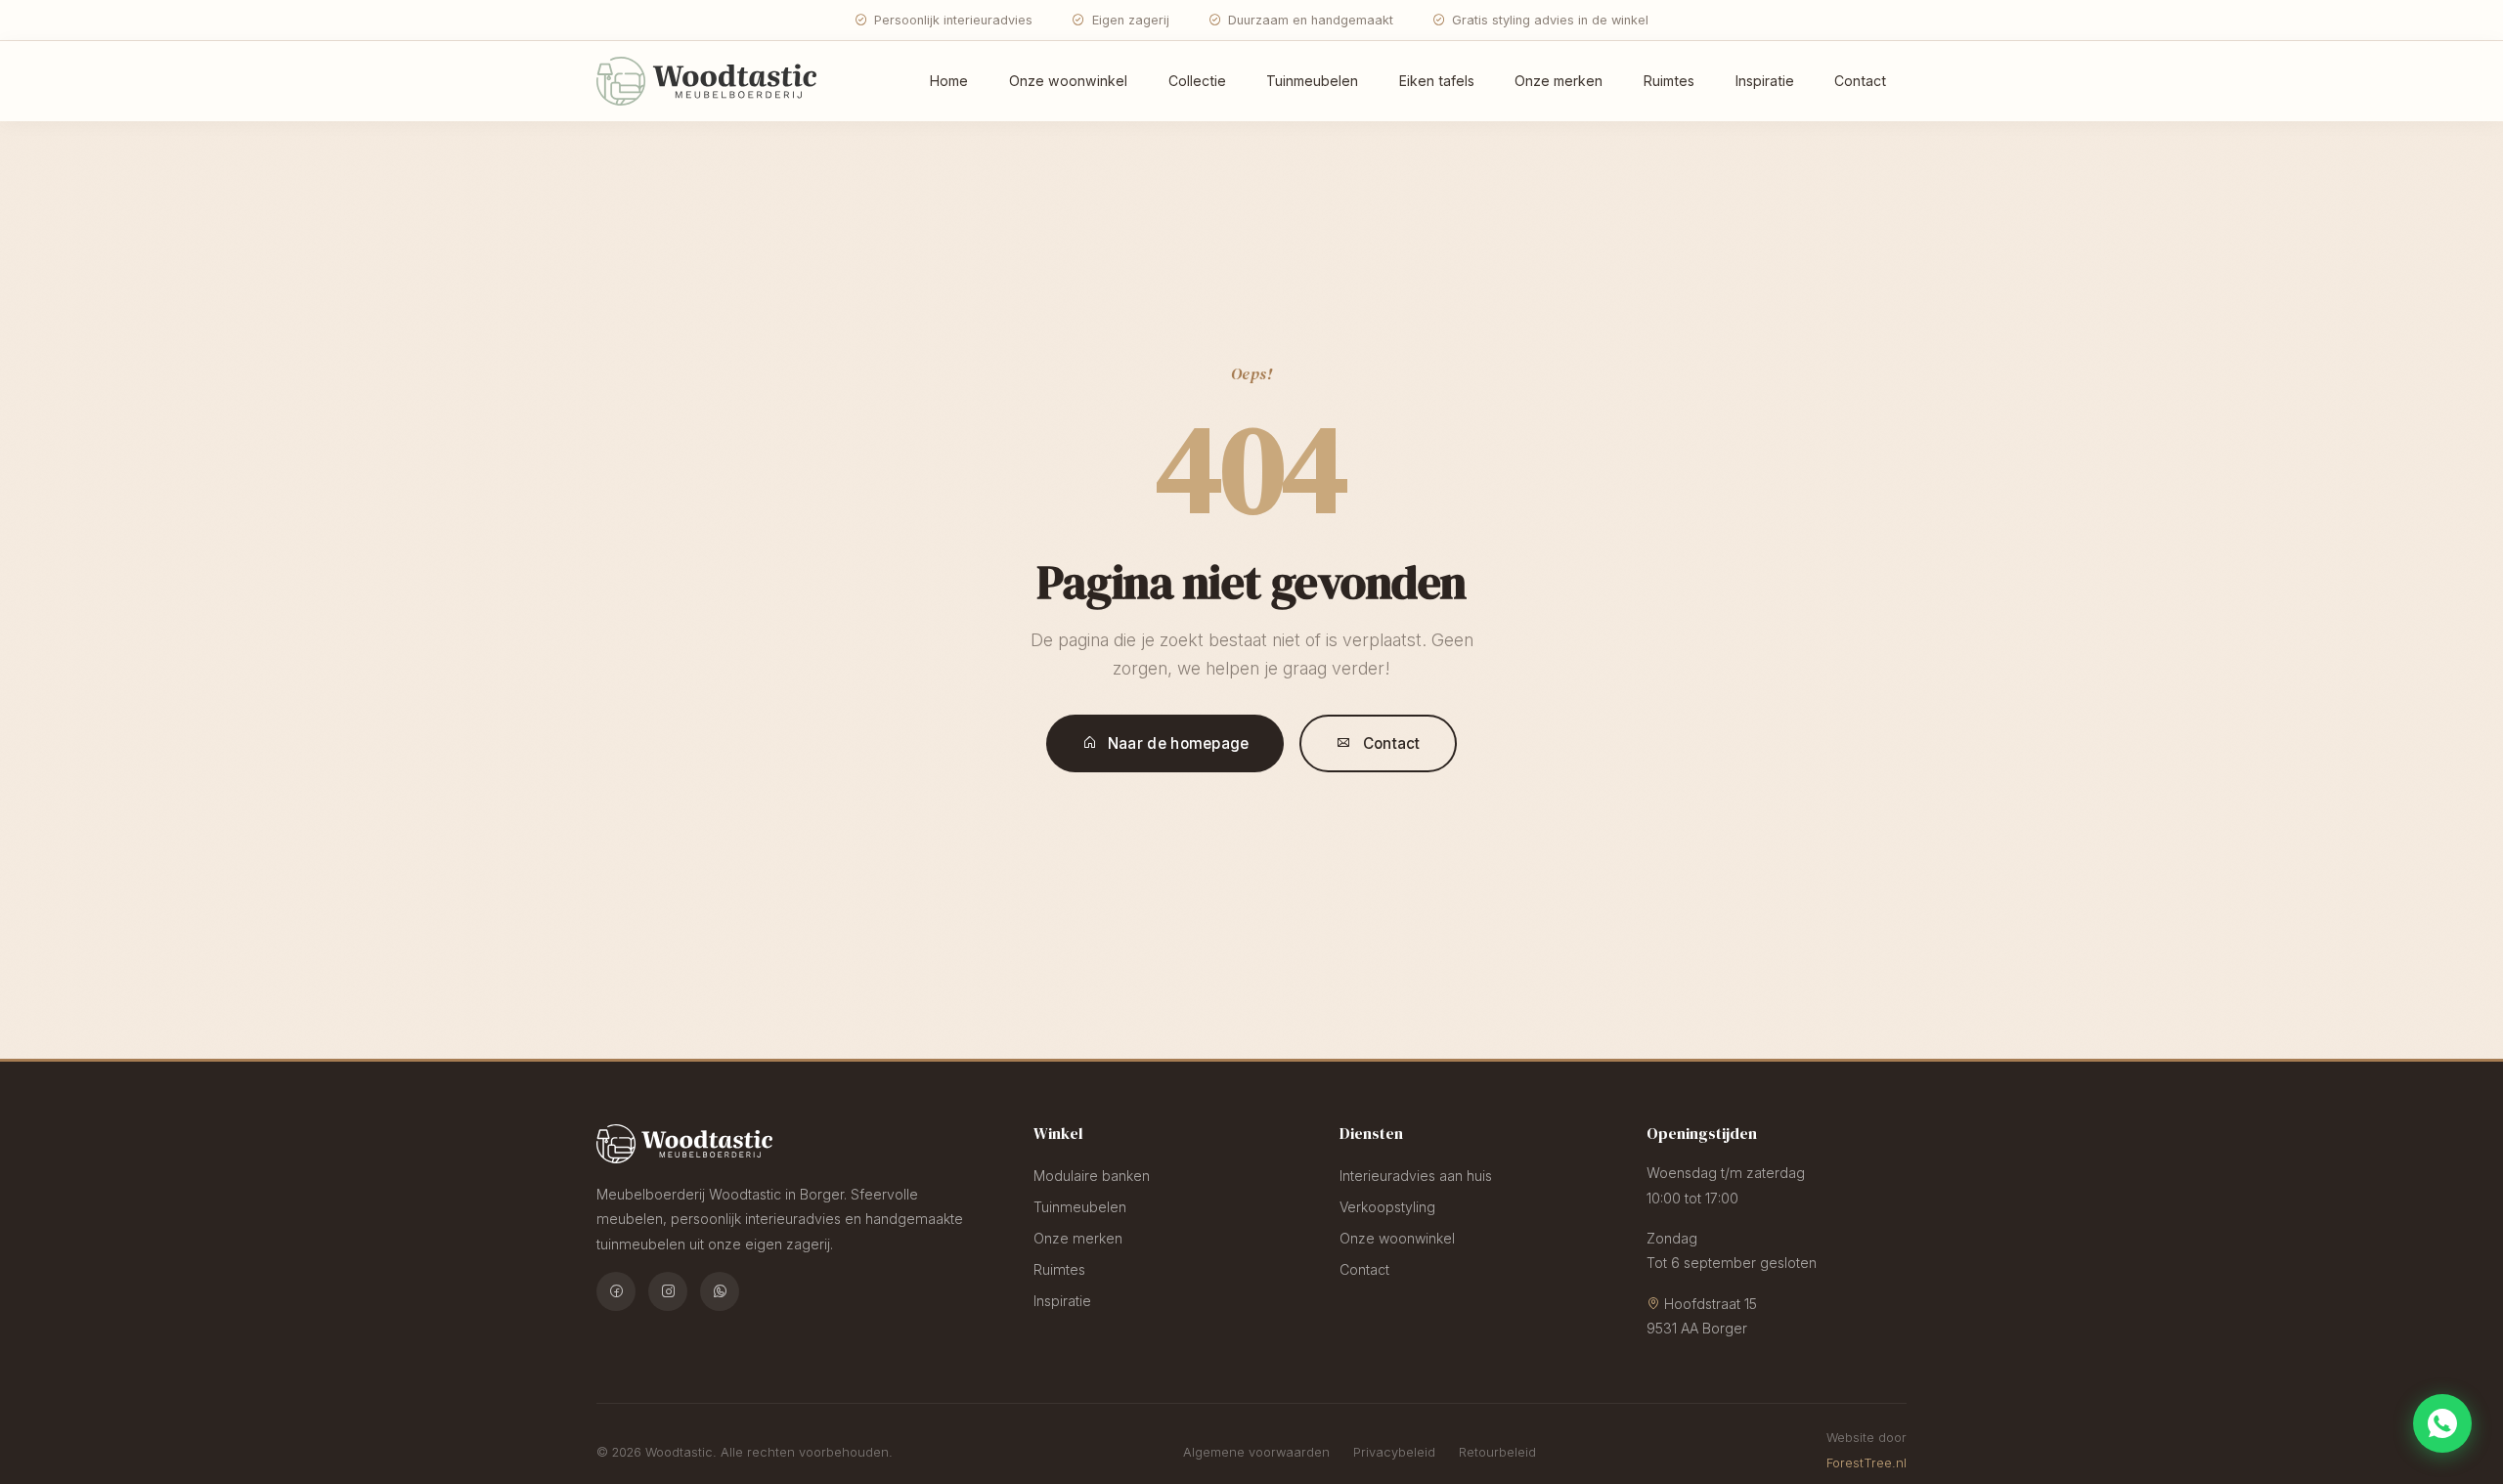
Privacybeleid (1394, 1452)
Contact (1860, 81)
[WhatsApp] (720, 1291)
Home (949, 81)
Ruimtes (1669, 81)
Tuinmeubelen (1312, 81)
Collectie (1197, 81)
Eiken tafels (1437, 81)
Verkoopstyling (1387, 1207)
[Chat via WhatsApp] (2442, 1423)
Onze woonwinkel (1068, 81)
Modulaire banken (1092, 1176)
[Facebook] (616, 1291)
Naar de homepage (1179, 743)
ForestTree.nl (1866, 1463)
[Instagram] (668, 1291)
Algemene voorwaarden (1256, 1452)
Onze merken (1559, 81)
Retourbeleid (1497, 1452)
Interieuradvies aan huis (1416, 1176)
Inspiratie (1765, 81)
